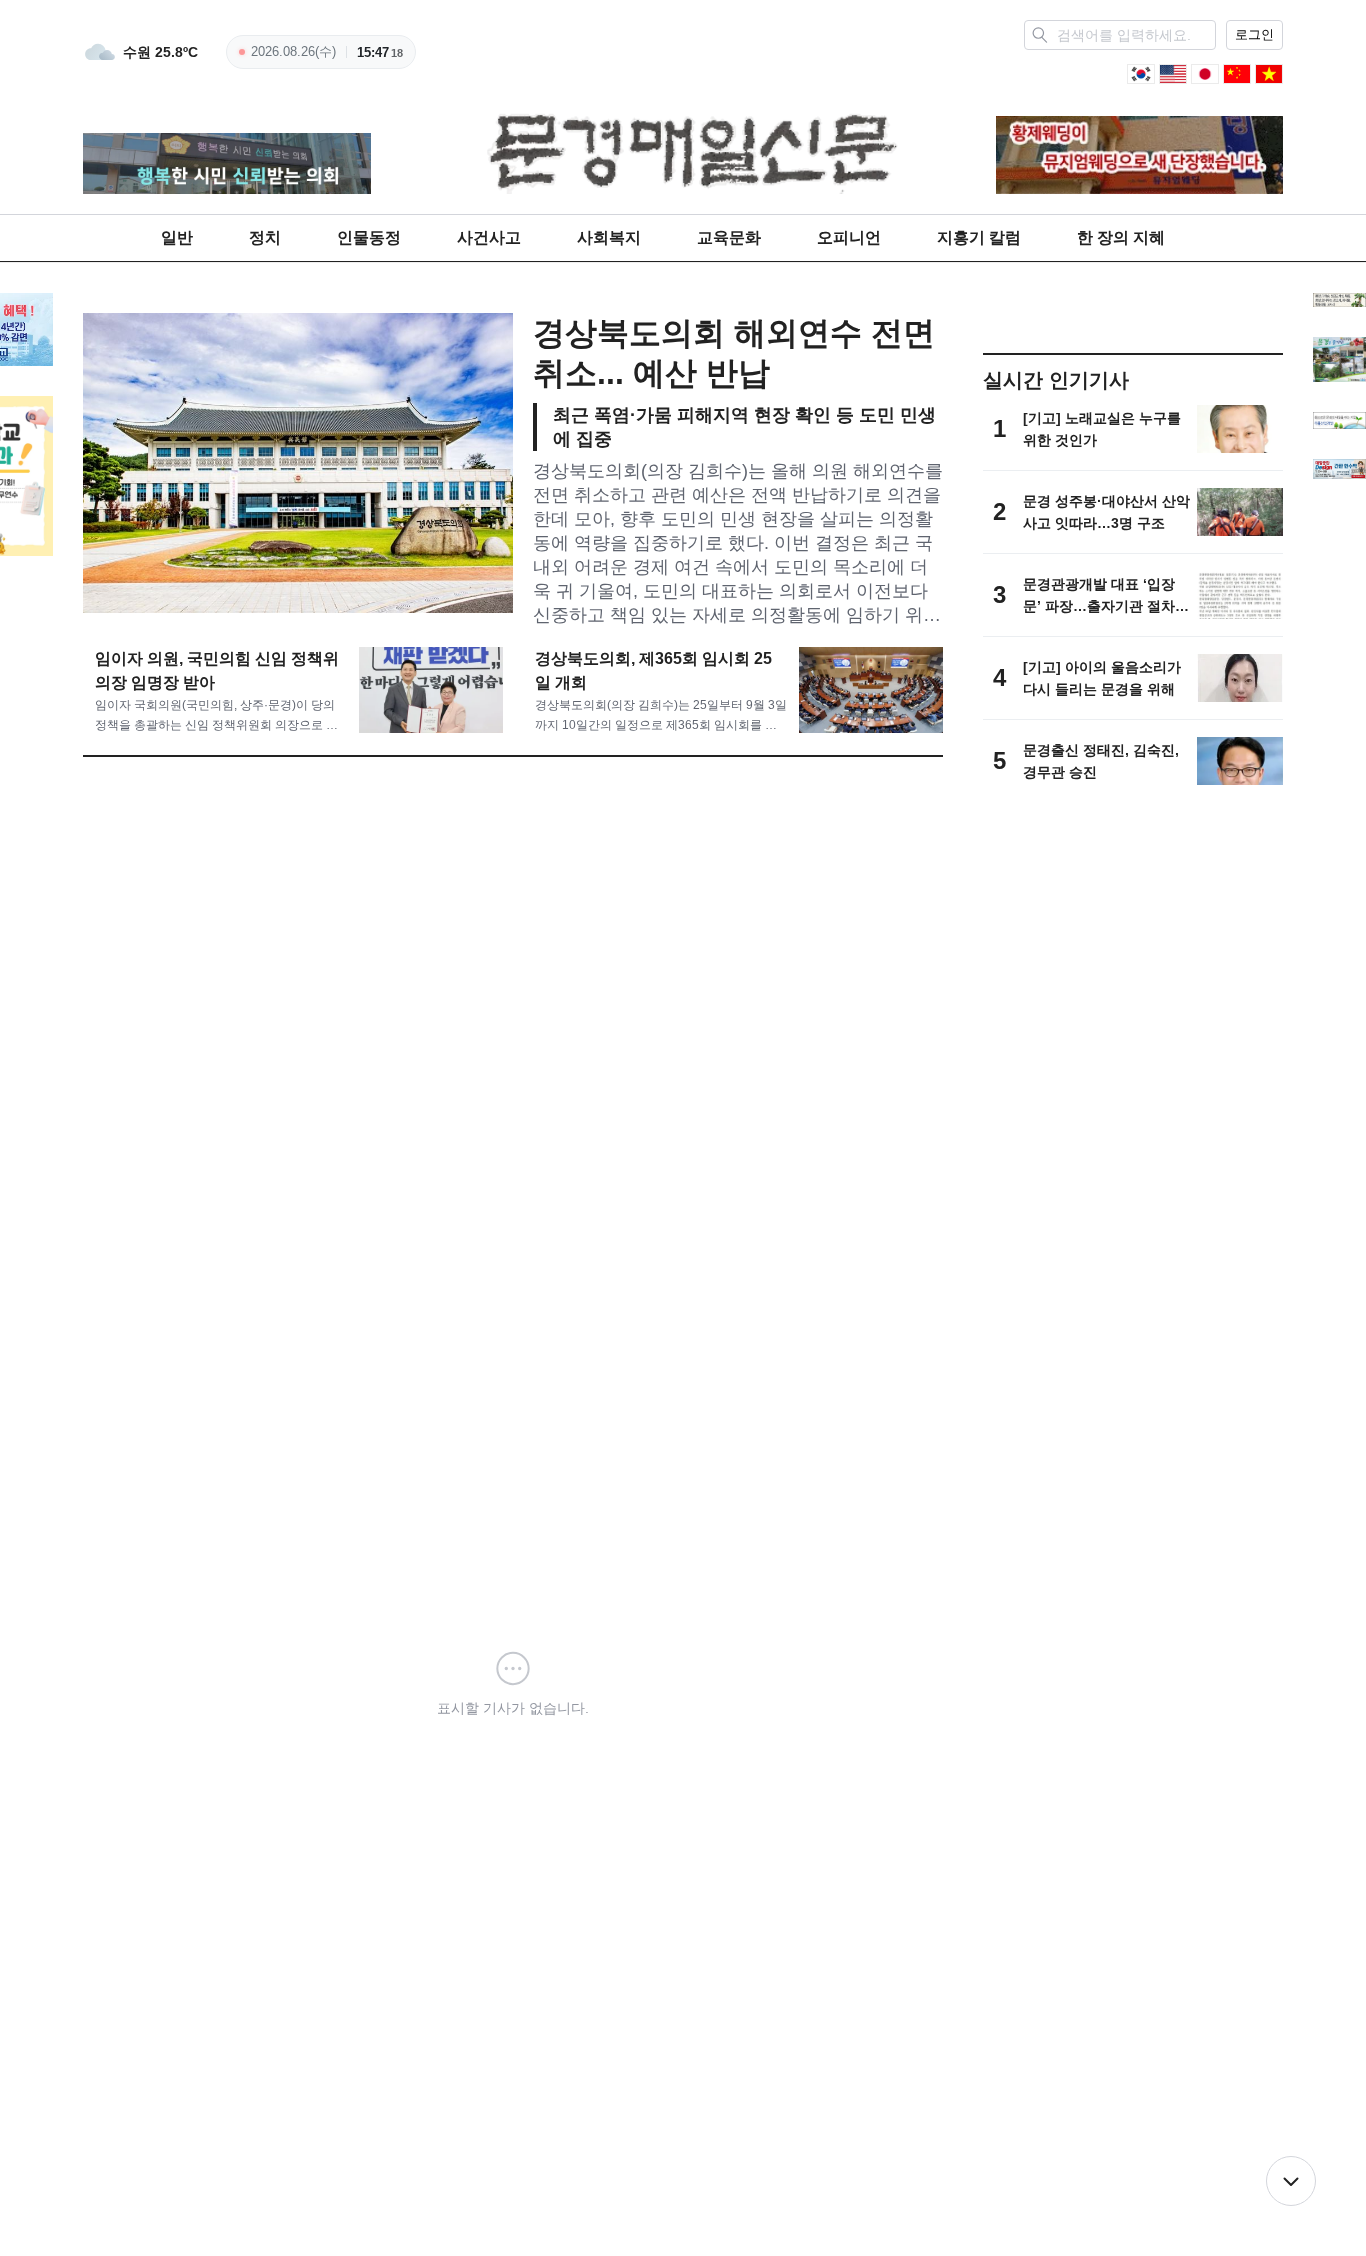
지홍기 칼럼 (979, 237)
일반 (177, 237)
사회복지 (609, 237)
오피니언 (849, 237)
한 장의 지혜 (1121, 237)
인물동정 (369, 237)
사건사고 (489, 237)
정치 (265, 237)
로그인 (1254, 34)
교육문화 (729, 237)
